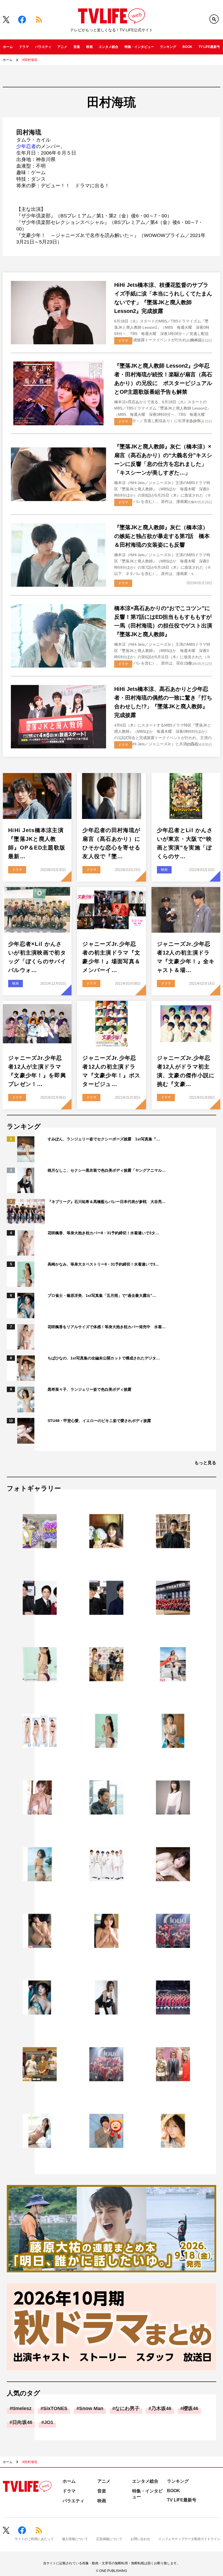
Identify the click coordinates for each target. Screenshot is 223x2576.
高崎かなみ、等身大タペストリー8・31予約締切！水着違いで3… (103, 1264)
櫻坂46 (191, 2408)
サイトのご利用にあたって (34, 2539)
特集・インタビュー (139, 47)
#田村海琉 (30, 60)
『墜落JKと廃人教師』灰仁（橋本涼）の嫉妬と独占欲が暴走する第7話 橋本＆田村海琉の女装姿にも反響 (162, 536)
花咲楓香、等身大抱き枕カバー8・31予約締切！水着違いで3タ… (103, 1233)
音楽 (77, 47)
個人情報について (75, 2539)
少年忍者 (26, 146)
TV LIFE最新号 (209, 47)
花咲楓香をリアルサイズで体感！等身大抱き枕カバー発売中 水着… (107, 1327)
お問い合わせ (140, 2539)
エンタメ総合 (109, 47)
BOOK (187, 47)
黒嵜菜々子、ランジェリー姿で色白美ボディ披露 (89, 1389)
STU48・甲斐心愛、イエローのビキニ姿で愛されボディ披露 (99, 1421)
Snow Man (91, 2408)
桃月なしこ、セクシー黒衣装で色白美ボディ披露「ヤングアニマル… (107, 1170)
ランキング (168, 47)
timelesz (22, 2408)
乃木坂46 (161, 2408)
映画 (89, 47)
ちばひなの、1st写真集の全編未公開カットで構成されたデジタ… (104, 1358)
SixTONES (55, 2408)
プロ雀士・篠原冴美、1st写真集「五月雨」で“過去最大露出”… (102, 1295)
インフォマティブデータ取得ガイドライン (189, 2539)
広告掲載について (109, 2539)
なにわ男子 (127, 2408)
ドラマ (24, 47)
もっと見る (205, 1463)
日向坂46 (22, 2422)
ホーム (8, 47)
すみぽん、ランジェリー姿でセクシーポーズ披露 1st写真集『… (104, 1139)
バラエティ (43, 47)
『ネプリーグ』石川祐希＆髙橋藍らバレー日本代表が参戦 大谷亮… (107, 1202)
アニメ (62, 47)
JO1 (49, 2422)
